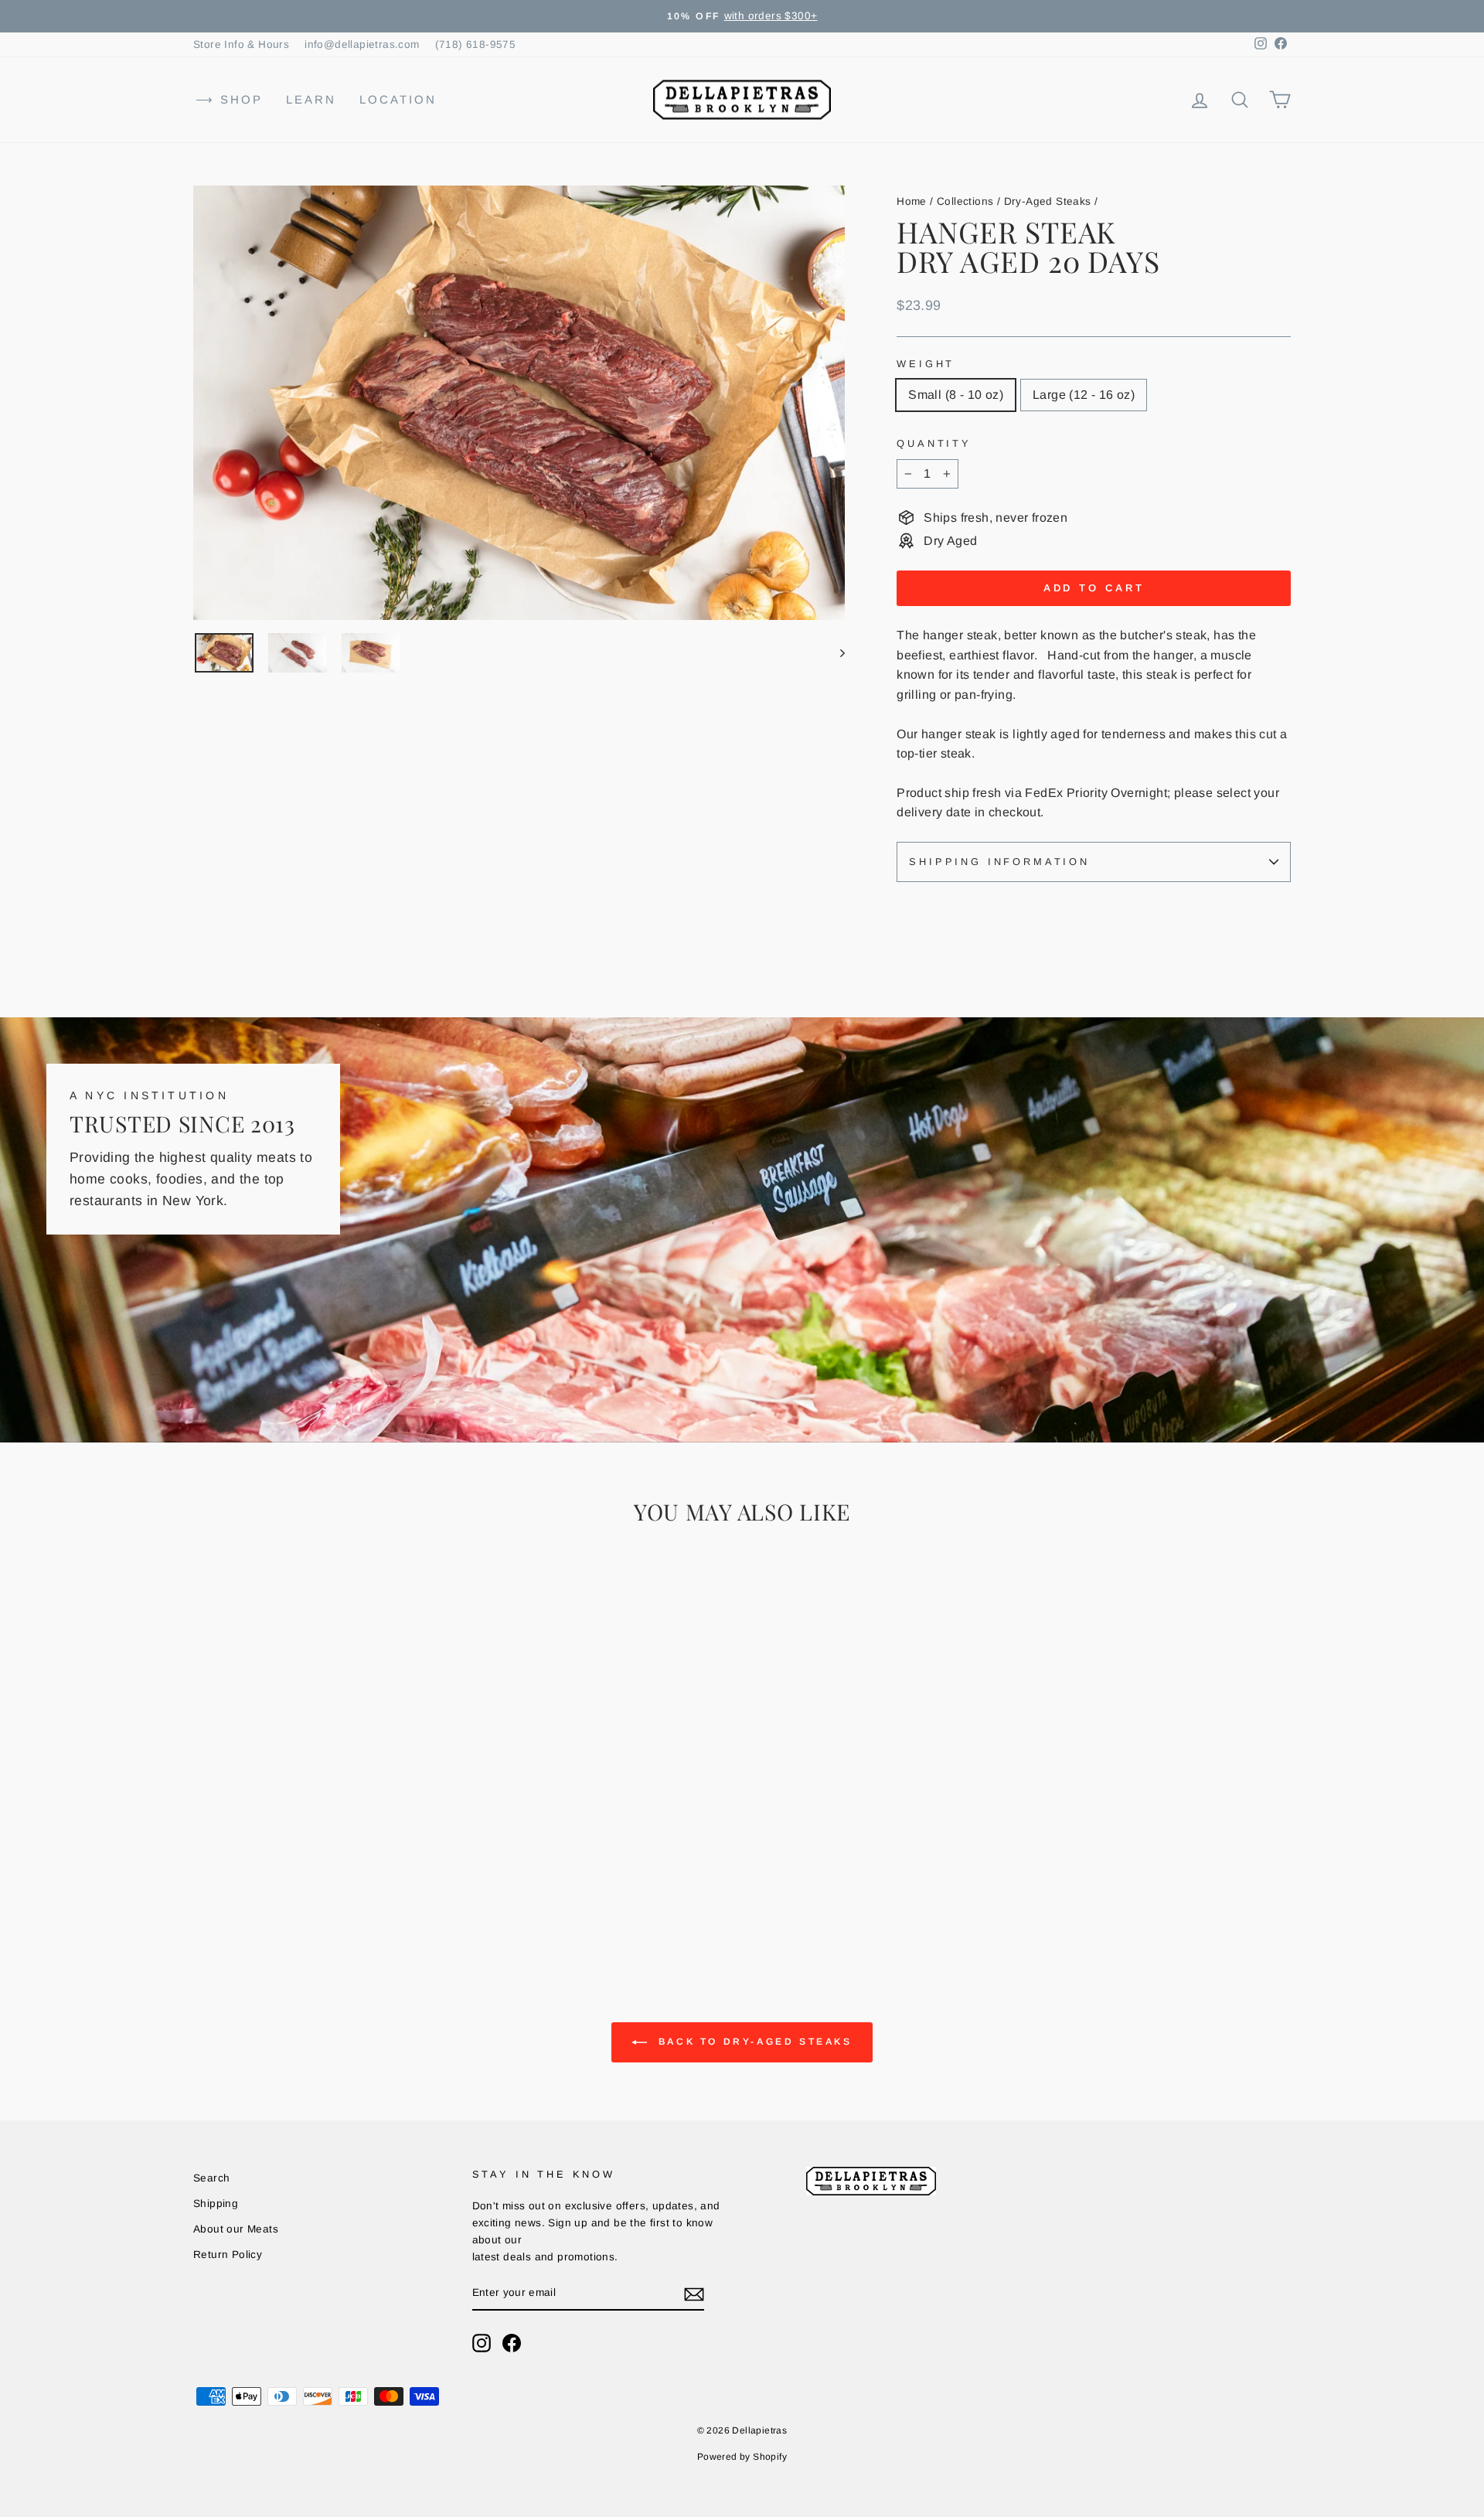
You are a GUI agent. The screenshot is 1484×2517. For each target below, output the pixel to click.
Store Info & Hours (241, 44)
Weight (926, 364)
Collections (965, 201)
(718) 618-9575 (476, 44)
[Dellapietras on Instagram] (482, 2343)
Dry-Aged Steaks (1048, 201)
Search (211, 2178)
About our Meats (236, 2229)
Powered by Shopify (742, 2457)
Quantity (934, 443)
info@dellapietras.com (362, 44)
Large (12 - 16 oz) (1084, 395)
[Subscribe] (694, 2294)
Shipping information (999, 862)
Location (398, 99)
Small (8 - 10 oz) (956, 395)
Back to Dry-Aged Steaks (752, 2042)
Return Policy (228, 2255)
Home (912, 201)
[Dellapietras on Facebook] (512, 2343)
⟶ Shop (229, 99)
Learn (311, 99)
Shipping (216, 2204)
